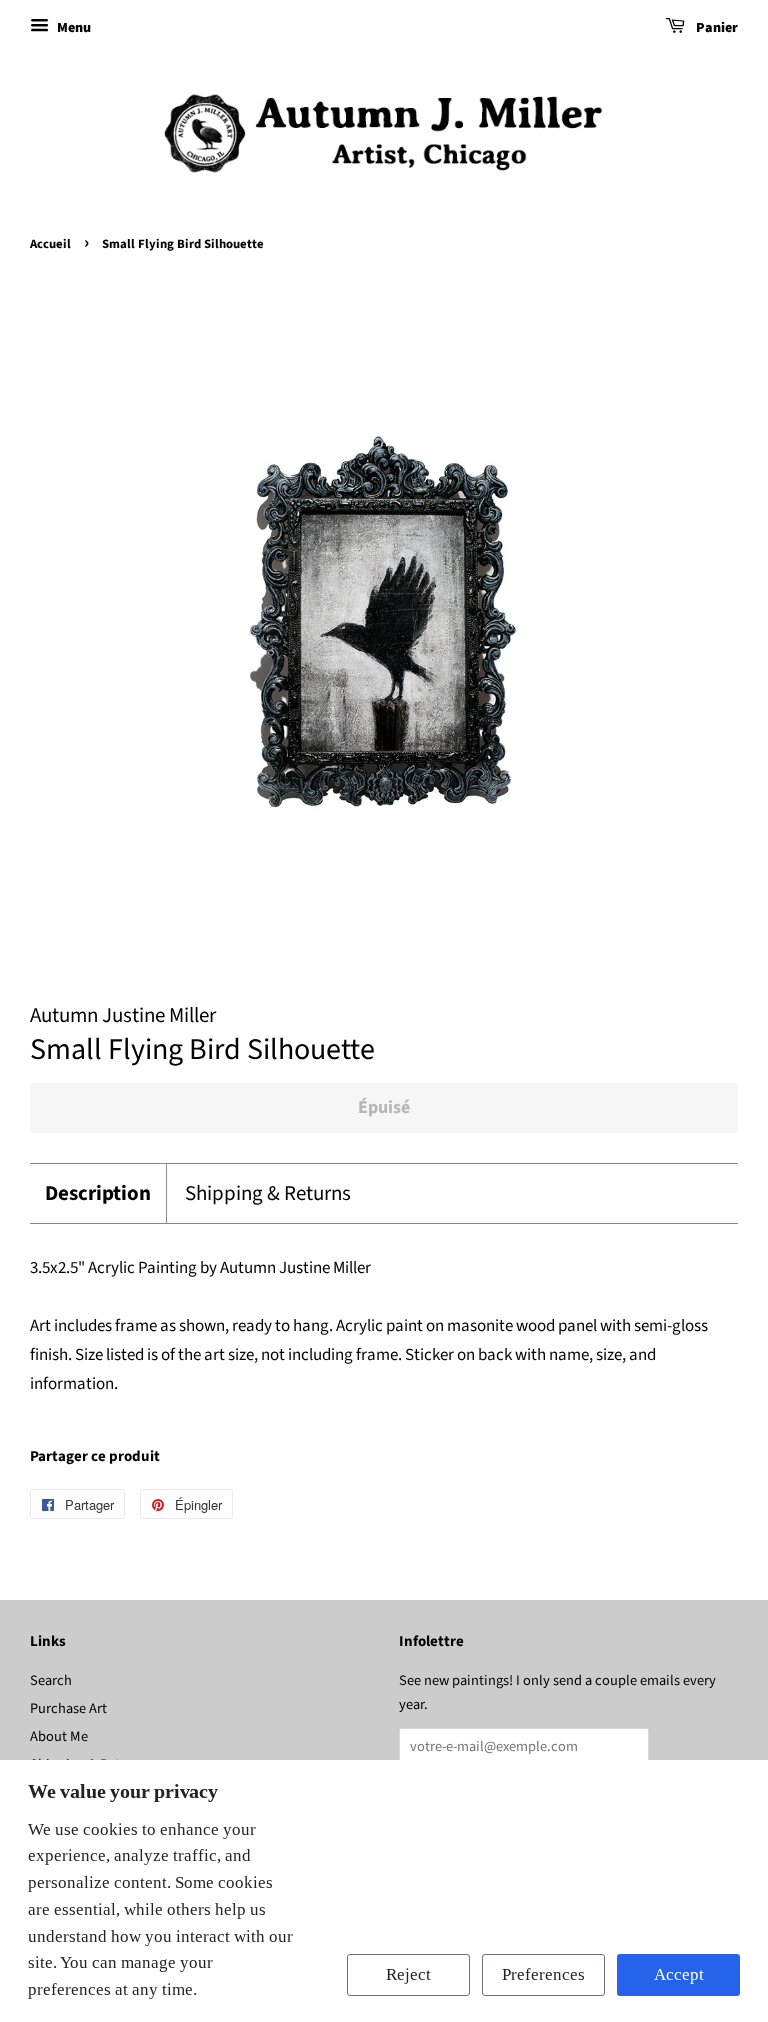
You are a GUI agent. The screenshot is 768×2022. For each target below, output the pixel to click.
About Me (59, 1736)
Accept (679, 1974)
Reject (408, 1974)
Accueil (50, 244)
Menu (72, 28)
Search (51, 1680)
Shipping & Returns (268, 1193)
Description (98, 1193)
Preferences (543, 1974)
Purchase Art (68, 1708)
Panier (715, 28)
